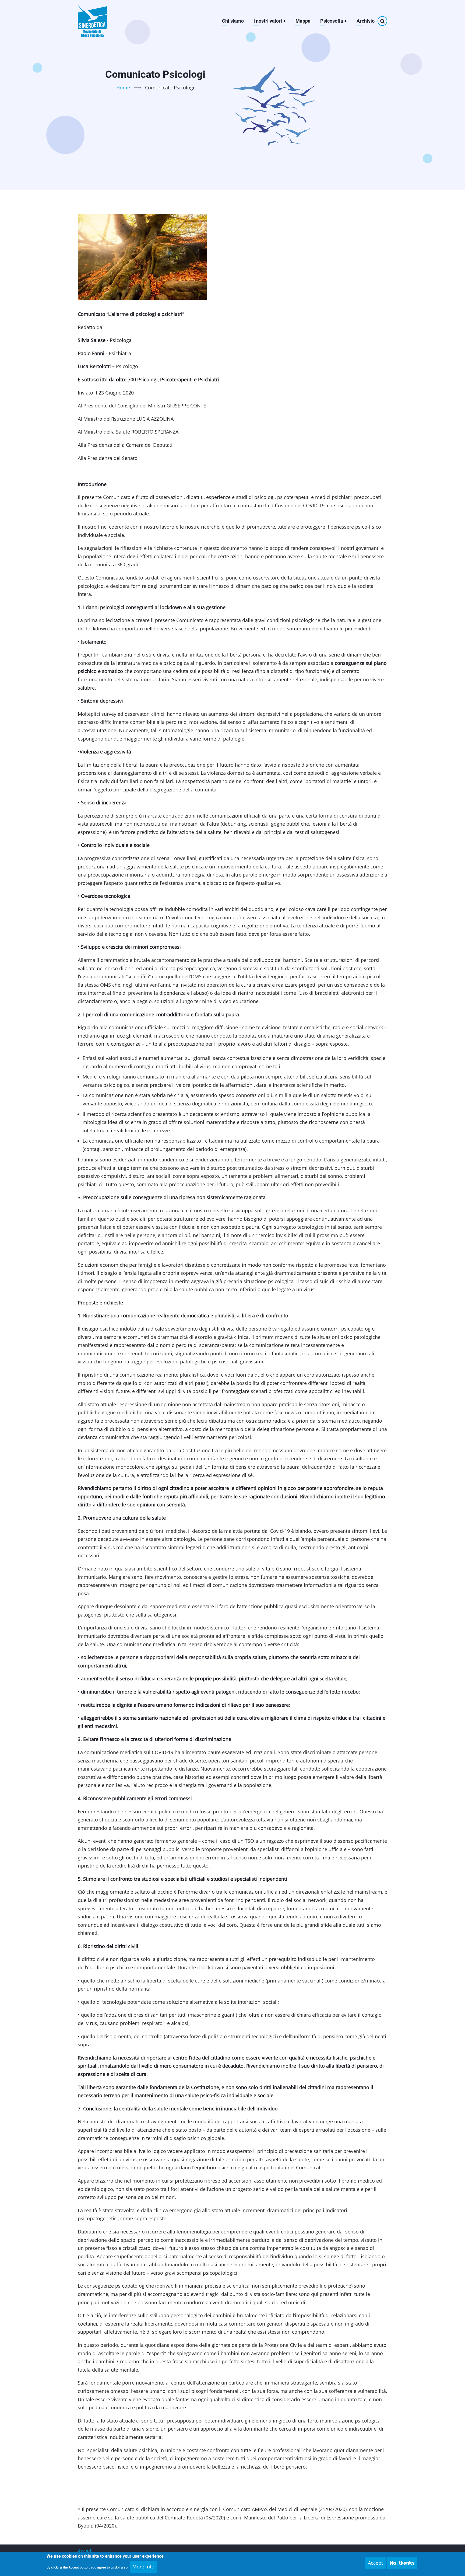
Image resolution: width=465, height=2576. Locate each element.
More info (143, 2567)
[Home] (93, 21)
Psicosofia (334, 21)
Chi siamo (233, 21)
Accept (375, 2563)
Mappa (303, 21)
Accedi (85, 2551)
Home (123, 88)
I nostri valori (270, 21)
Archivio (366, 21)
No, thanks (402, 2563)
